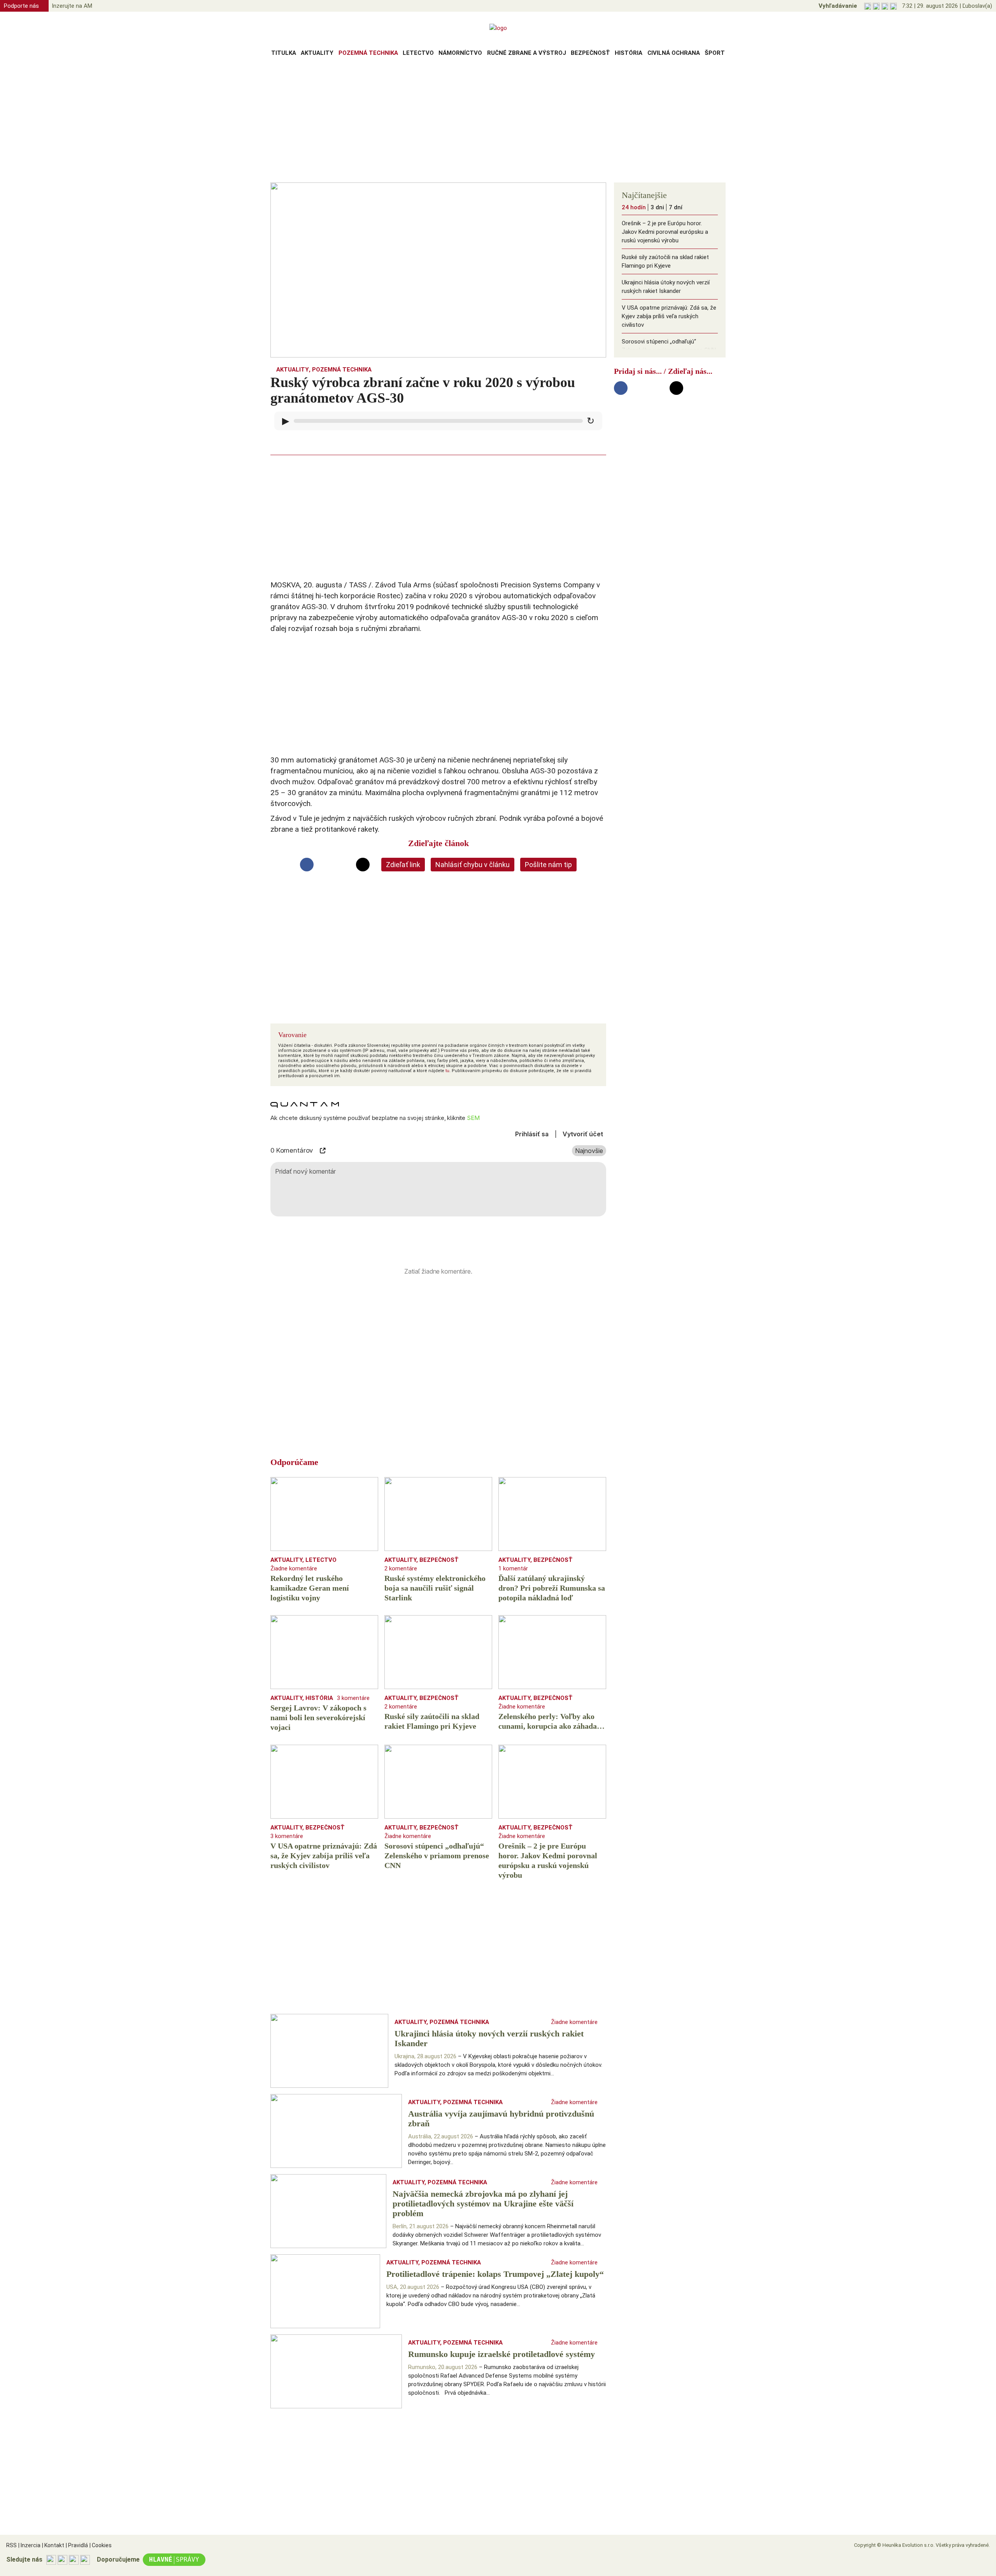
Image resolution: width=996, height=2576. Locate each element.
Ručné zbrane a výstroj (527, 53)
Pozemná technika (368, 53)
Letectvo (418, 53)
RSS (11, 2545)
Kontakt (53, 2545)
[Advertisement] (498, 122)
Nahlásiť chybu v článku (473, 865)
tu (447, 1071)
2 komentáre (401, 1568)
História (629, 53)
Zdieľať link (403, 865)
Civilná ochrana (674, 53)
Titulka (284, 53)
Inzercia (29, 2545)
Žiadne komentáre (294, 1568)
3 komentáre (353, 1698)
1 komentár (513, 1568)
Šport (715, 53)
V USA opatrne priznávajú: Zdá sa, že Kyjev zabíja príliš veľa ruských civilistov (669, 316)
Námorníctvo (460, 53)
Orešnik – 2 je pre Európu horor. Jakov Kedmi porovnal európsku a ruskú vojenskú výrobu (665, 232)
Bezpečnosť (590, 53)
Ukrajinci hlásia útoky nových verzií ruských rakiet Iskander (666, 287)
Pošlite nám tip (548, 865)
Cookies (101, 2545)
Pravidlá (77, 2545)
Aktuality (317, 53)
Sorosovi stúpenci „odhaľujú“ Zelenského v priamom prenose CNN (669, 346)
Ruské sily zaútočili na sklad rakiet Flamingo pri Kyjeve (665, 261)
